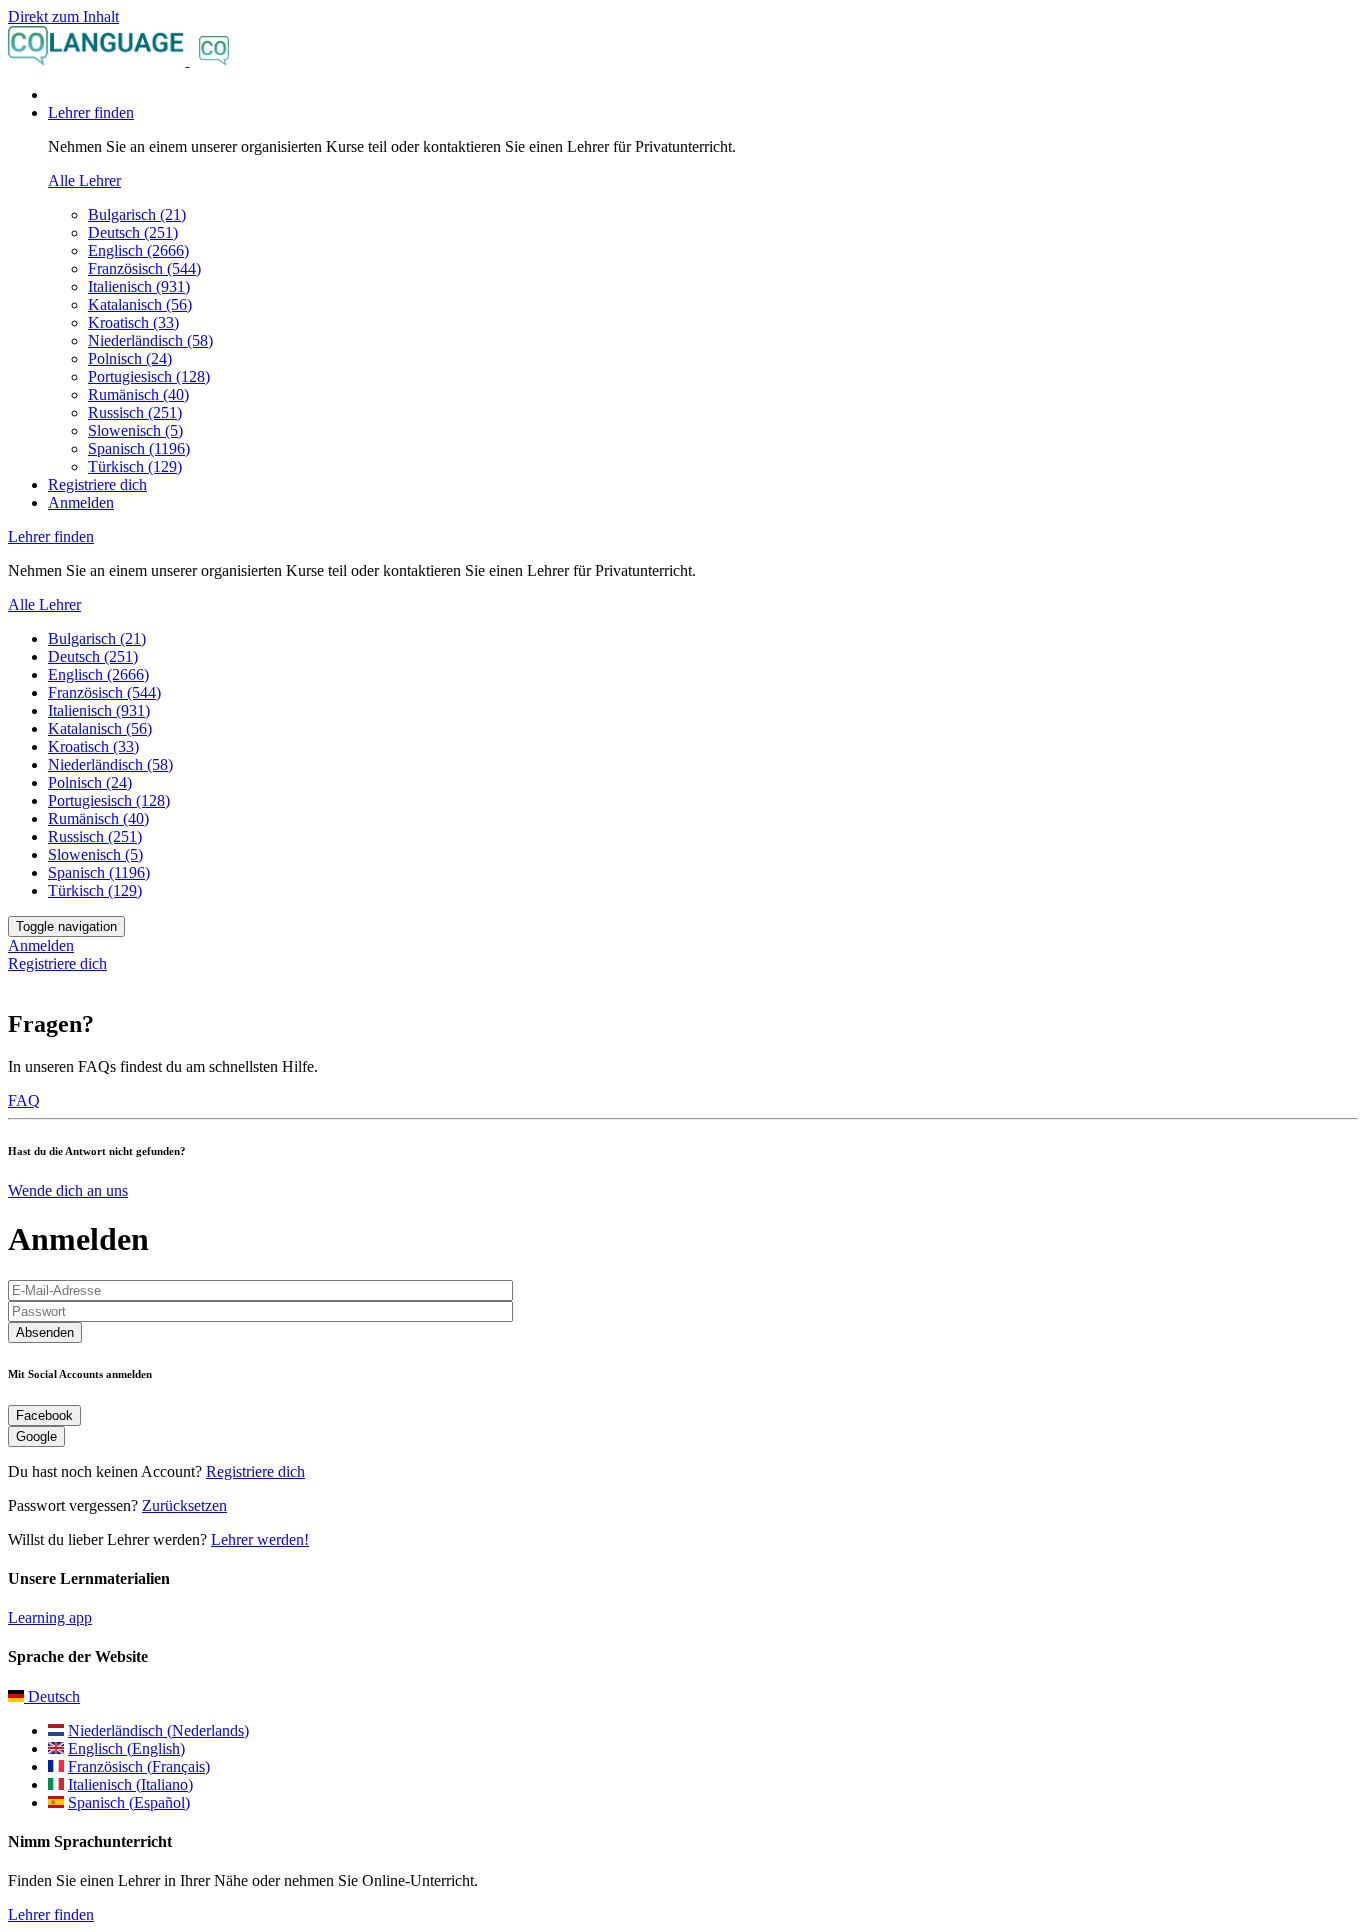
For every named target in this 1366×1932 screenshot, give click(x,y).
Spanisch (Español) (129, 1802)
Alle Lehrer (84, 180)
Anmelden (81, 502)
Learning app (50, 1617)
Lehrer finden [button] (91, 112)
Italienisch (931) (139, 286)
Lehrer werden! (260, 1539)
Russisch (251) (135, 412)
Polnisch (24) (130, 358)
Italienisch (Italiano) (130, 1784)
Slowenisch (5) (135, 430)
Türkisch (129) (135, 466)
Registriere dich (97, 484)
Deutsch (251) (133, 232)
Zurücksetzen (184, 1505)
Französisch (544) (144, 268)
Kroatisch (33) (133, 322)
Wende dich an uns (68, 1190)
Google (36, 1436)
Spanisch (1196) (139, 448)
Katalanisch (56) (140, 304)
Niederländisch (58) (150, 340)
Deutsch (52, 1696)
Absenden (45, 1332)
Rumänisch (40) (138, 394)
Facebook (44, 1415)
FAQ (24, 1100)
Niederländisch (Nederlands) (158, 1730)
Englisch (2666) (138, 250)
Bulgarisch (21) (137, 214)
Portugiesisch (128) (149, 376)
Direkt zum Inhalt (63, 16)
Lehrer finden (51, 1914)
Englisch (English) (126, 1748)
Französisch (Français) (139, 1766)
